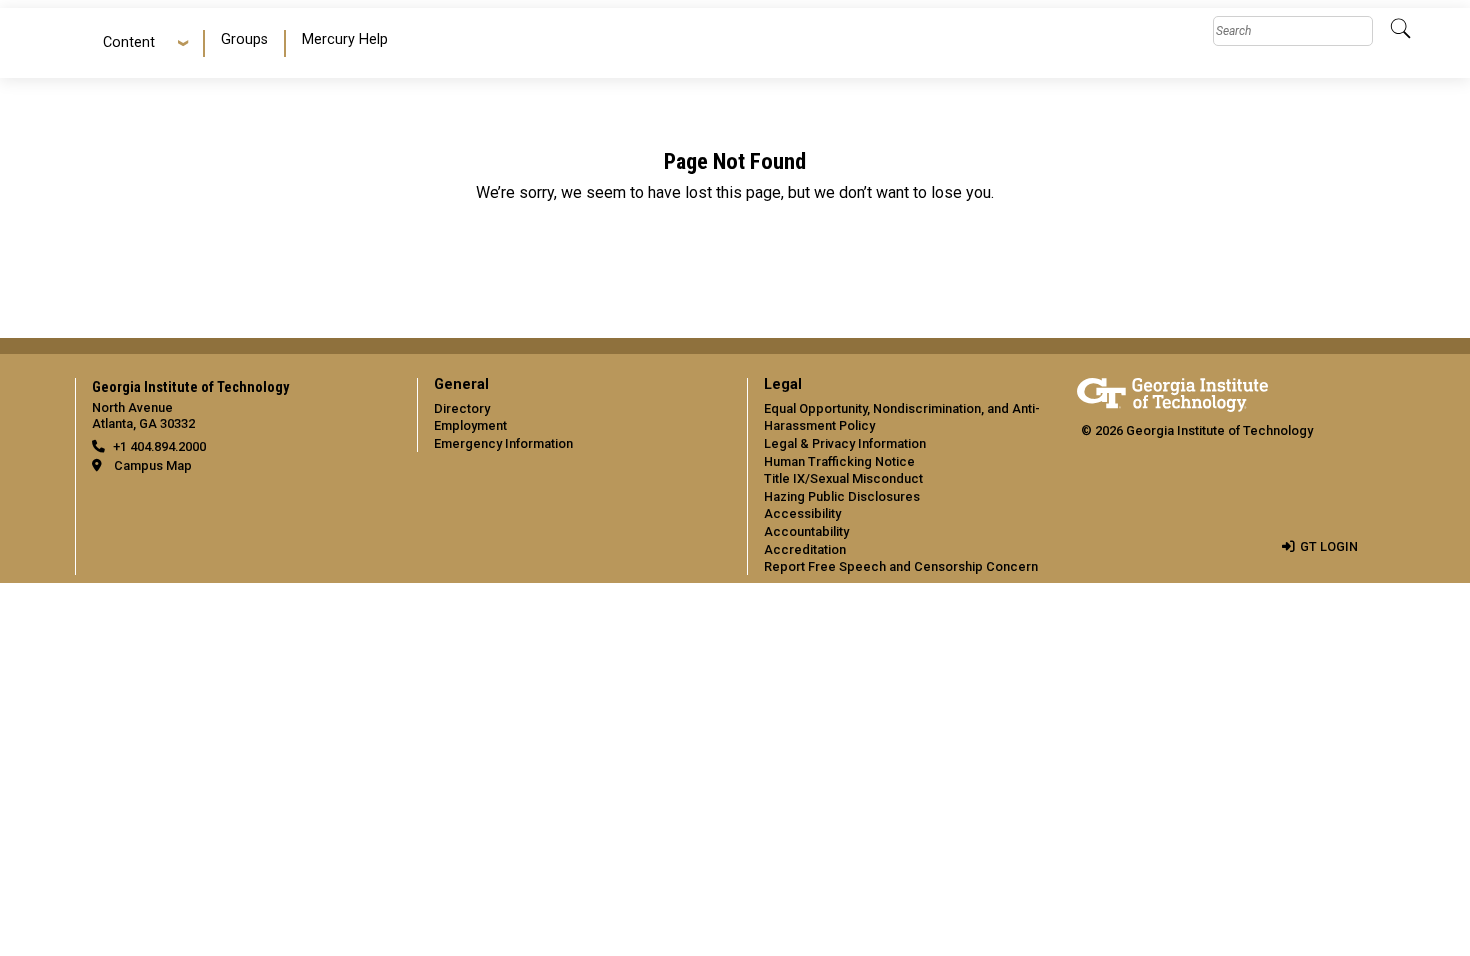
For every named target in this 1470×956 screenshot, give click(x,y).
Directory (462, 408)
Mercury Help (345, 39)
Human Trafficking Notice (839, 461)
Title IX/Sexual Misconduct (843, 478)
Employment (470, 425)
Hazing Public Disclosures (842, 496)
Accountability (806, 531)
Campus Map (153, 465)
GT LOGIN (1329, 546)
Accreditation (805, 549)
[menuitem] (245, 43)
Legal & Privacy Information (845, 443)
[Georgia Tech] (1172, 391)
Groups (244, 39)
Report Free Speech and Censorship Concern (901, 566)
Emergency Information (503, 443)
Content (129, 42)
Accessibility (802, 513)
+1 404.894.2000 (159, 446)
